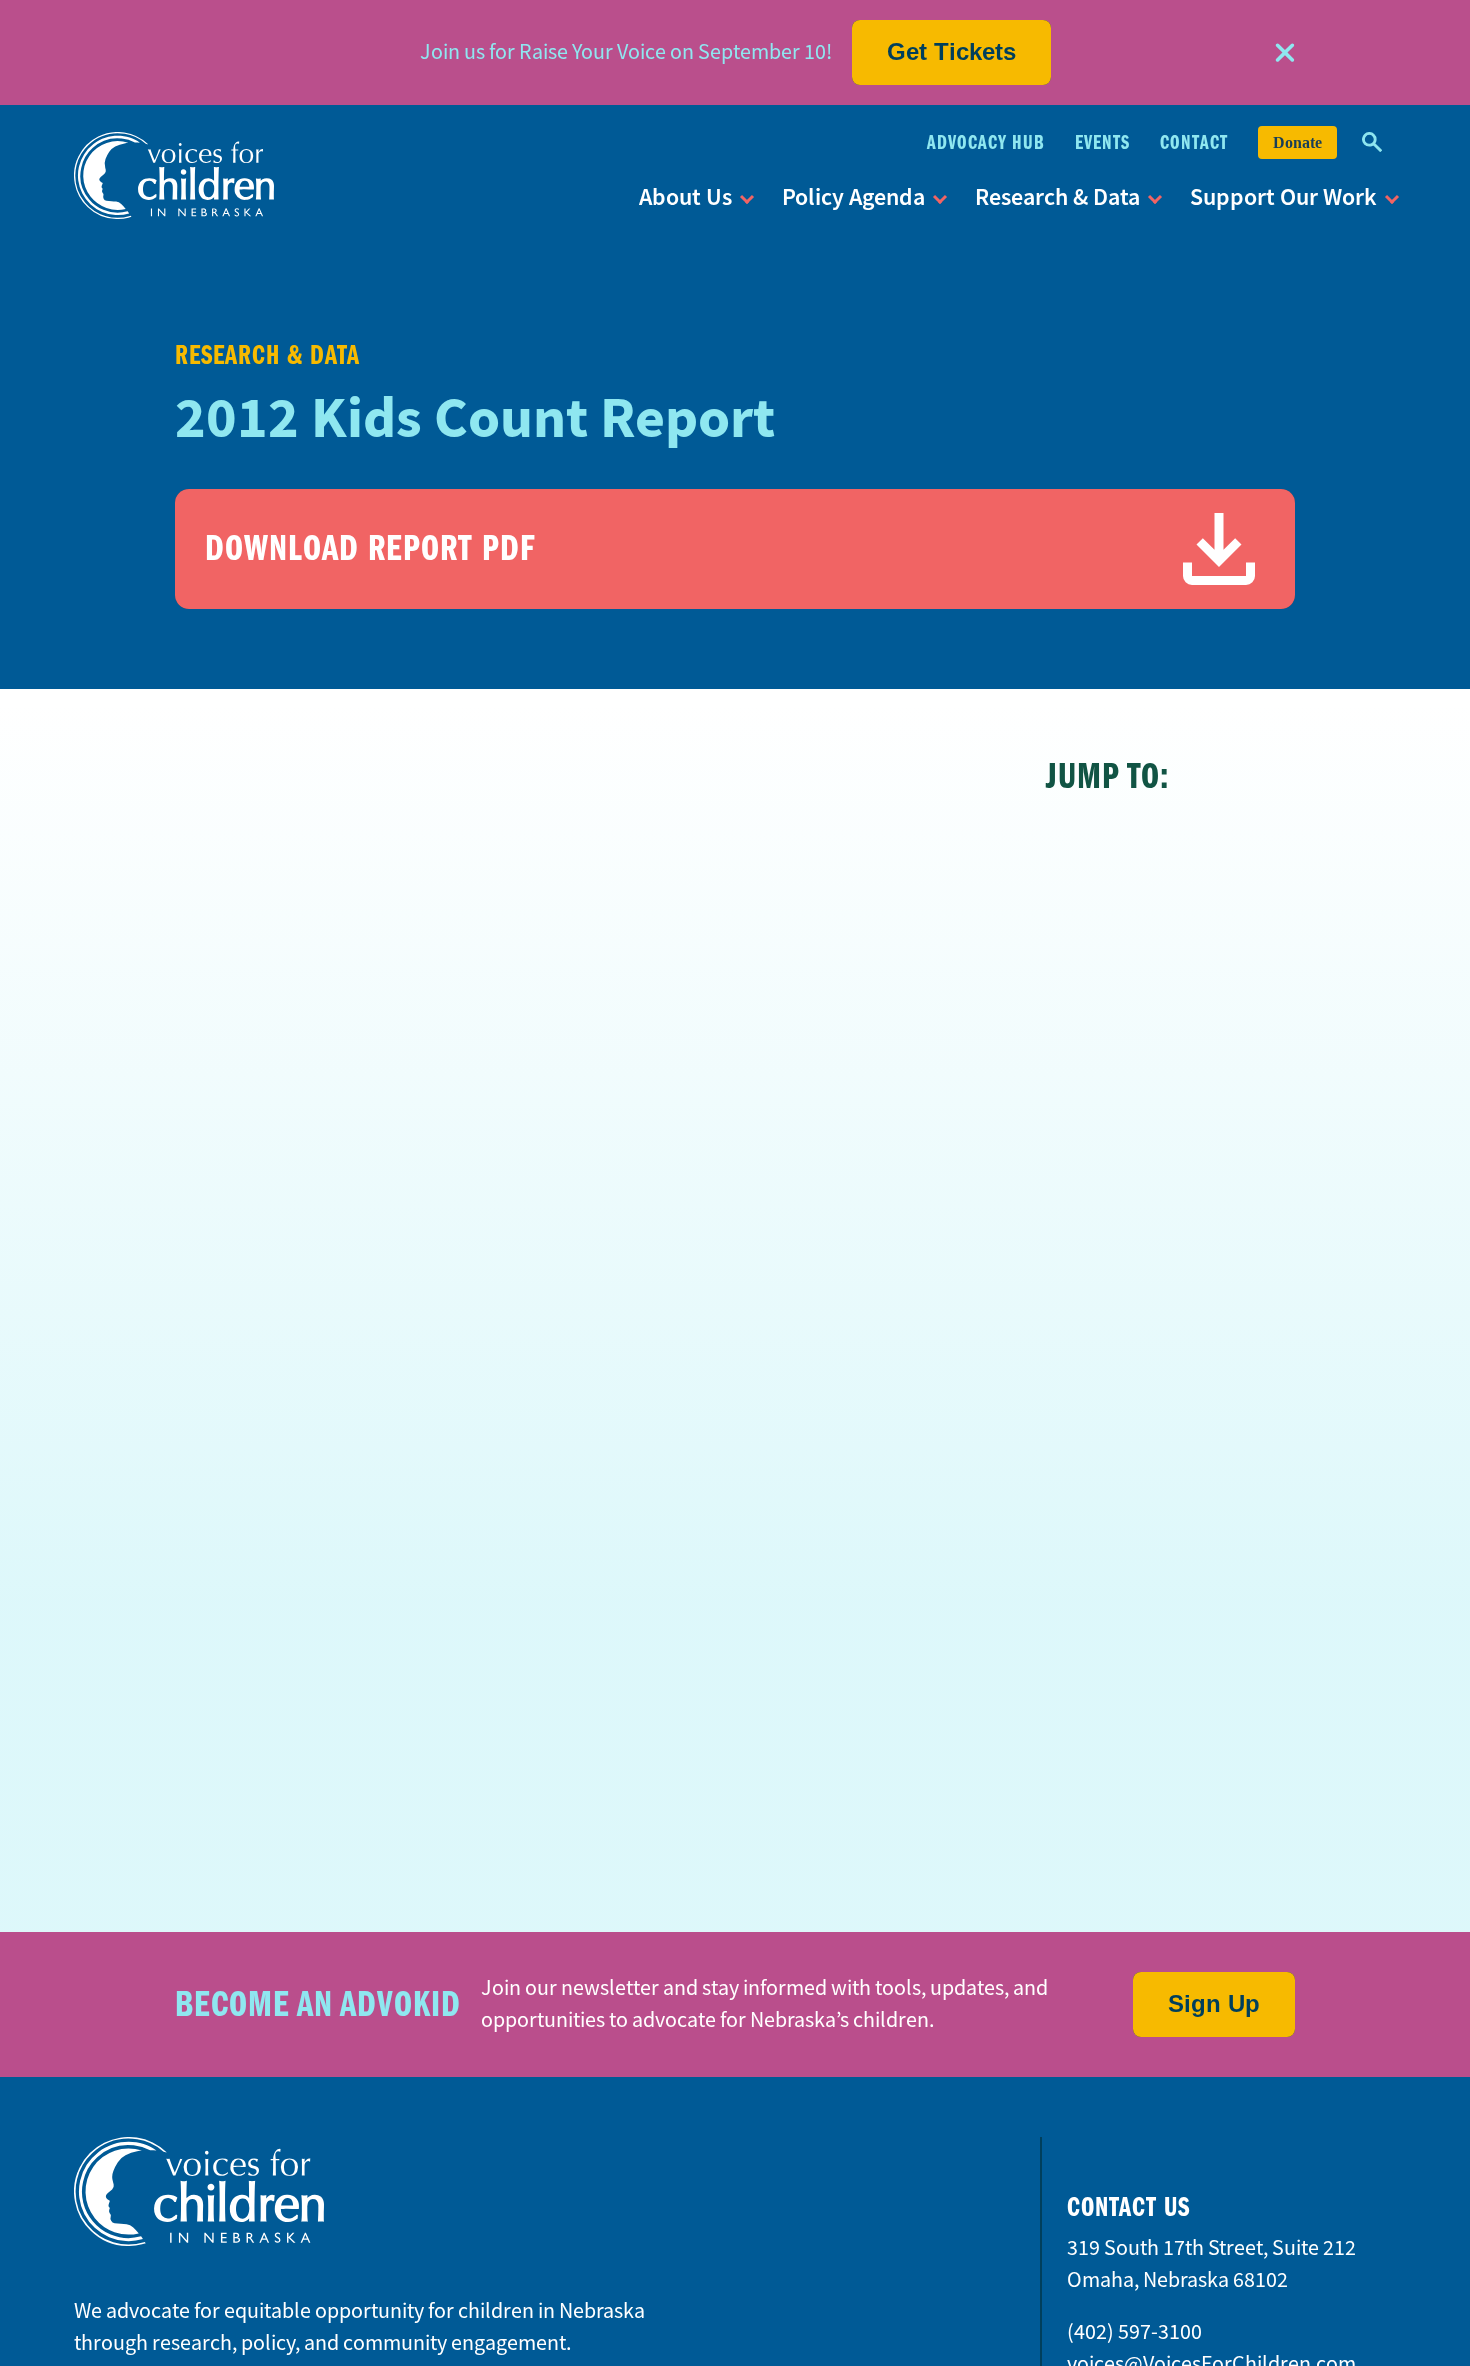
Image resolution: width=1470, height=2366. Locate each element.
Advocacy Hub (986, 142)
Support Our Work (1283, 196)
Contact (1194, 142)
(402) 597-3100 (1134, 2331)
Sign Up (1214, 2003)
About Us (685, 196)
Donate (1297, 142)
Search (1372, 142)
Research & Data (1057, 196)
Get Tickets (951, 51)
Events (1102, 142)
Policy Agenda (853, 196)
